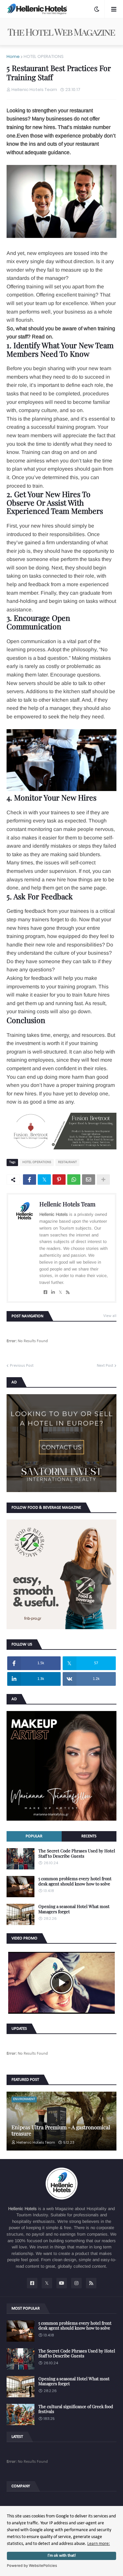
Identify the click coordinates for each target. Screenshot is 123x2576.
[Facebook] (30, 1180)
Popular (34, 1836)
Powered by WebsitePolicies (32, 2566)
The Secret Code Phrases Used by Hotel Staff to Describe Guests (77, 1853)
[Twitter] (44, 1180)
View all (110, 1316)
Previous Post (22, 1366)
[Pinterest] (59, 1180)
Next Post (105, 1366)
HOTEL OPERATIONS (44, 56)
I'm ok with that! (62, 2556)
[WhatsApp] (74, 1180)
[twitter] (60, 1292)
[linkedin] (53, 1292)
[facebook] (45, 1292)
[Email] (89, 1180)
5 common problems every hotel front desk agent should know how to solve (75, 1881)
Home (13, 56)
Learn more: (99, 2544)
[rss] (68, 1292)
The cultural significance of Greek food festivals (76, 2409)
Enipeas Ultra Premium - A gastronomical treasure (61, 2130)
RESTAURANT (67, 1162)
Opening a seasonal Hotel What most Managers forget (74, 1909)
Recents (89, 1836)
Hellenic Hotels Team (67, 1204)
